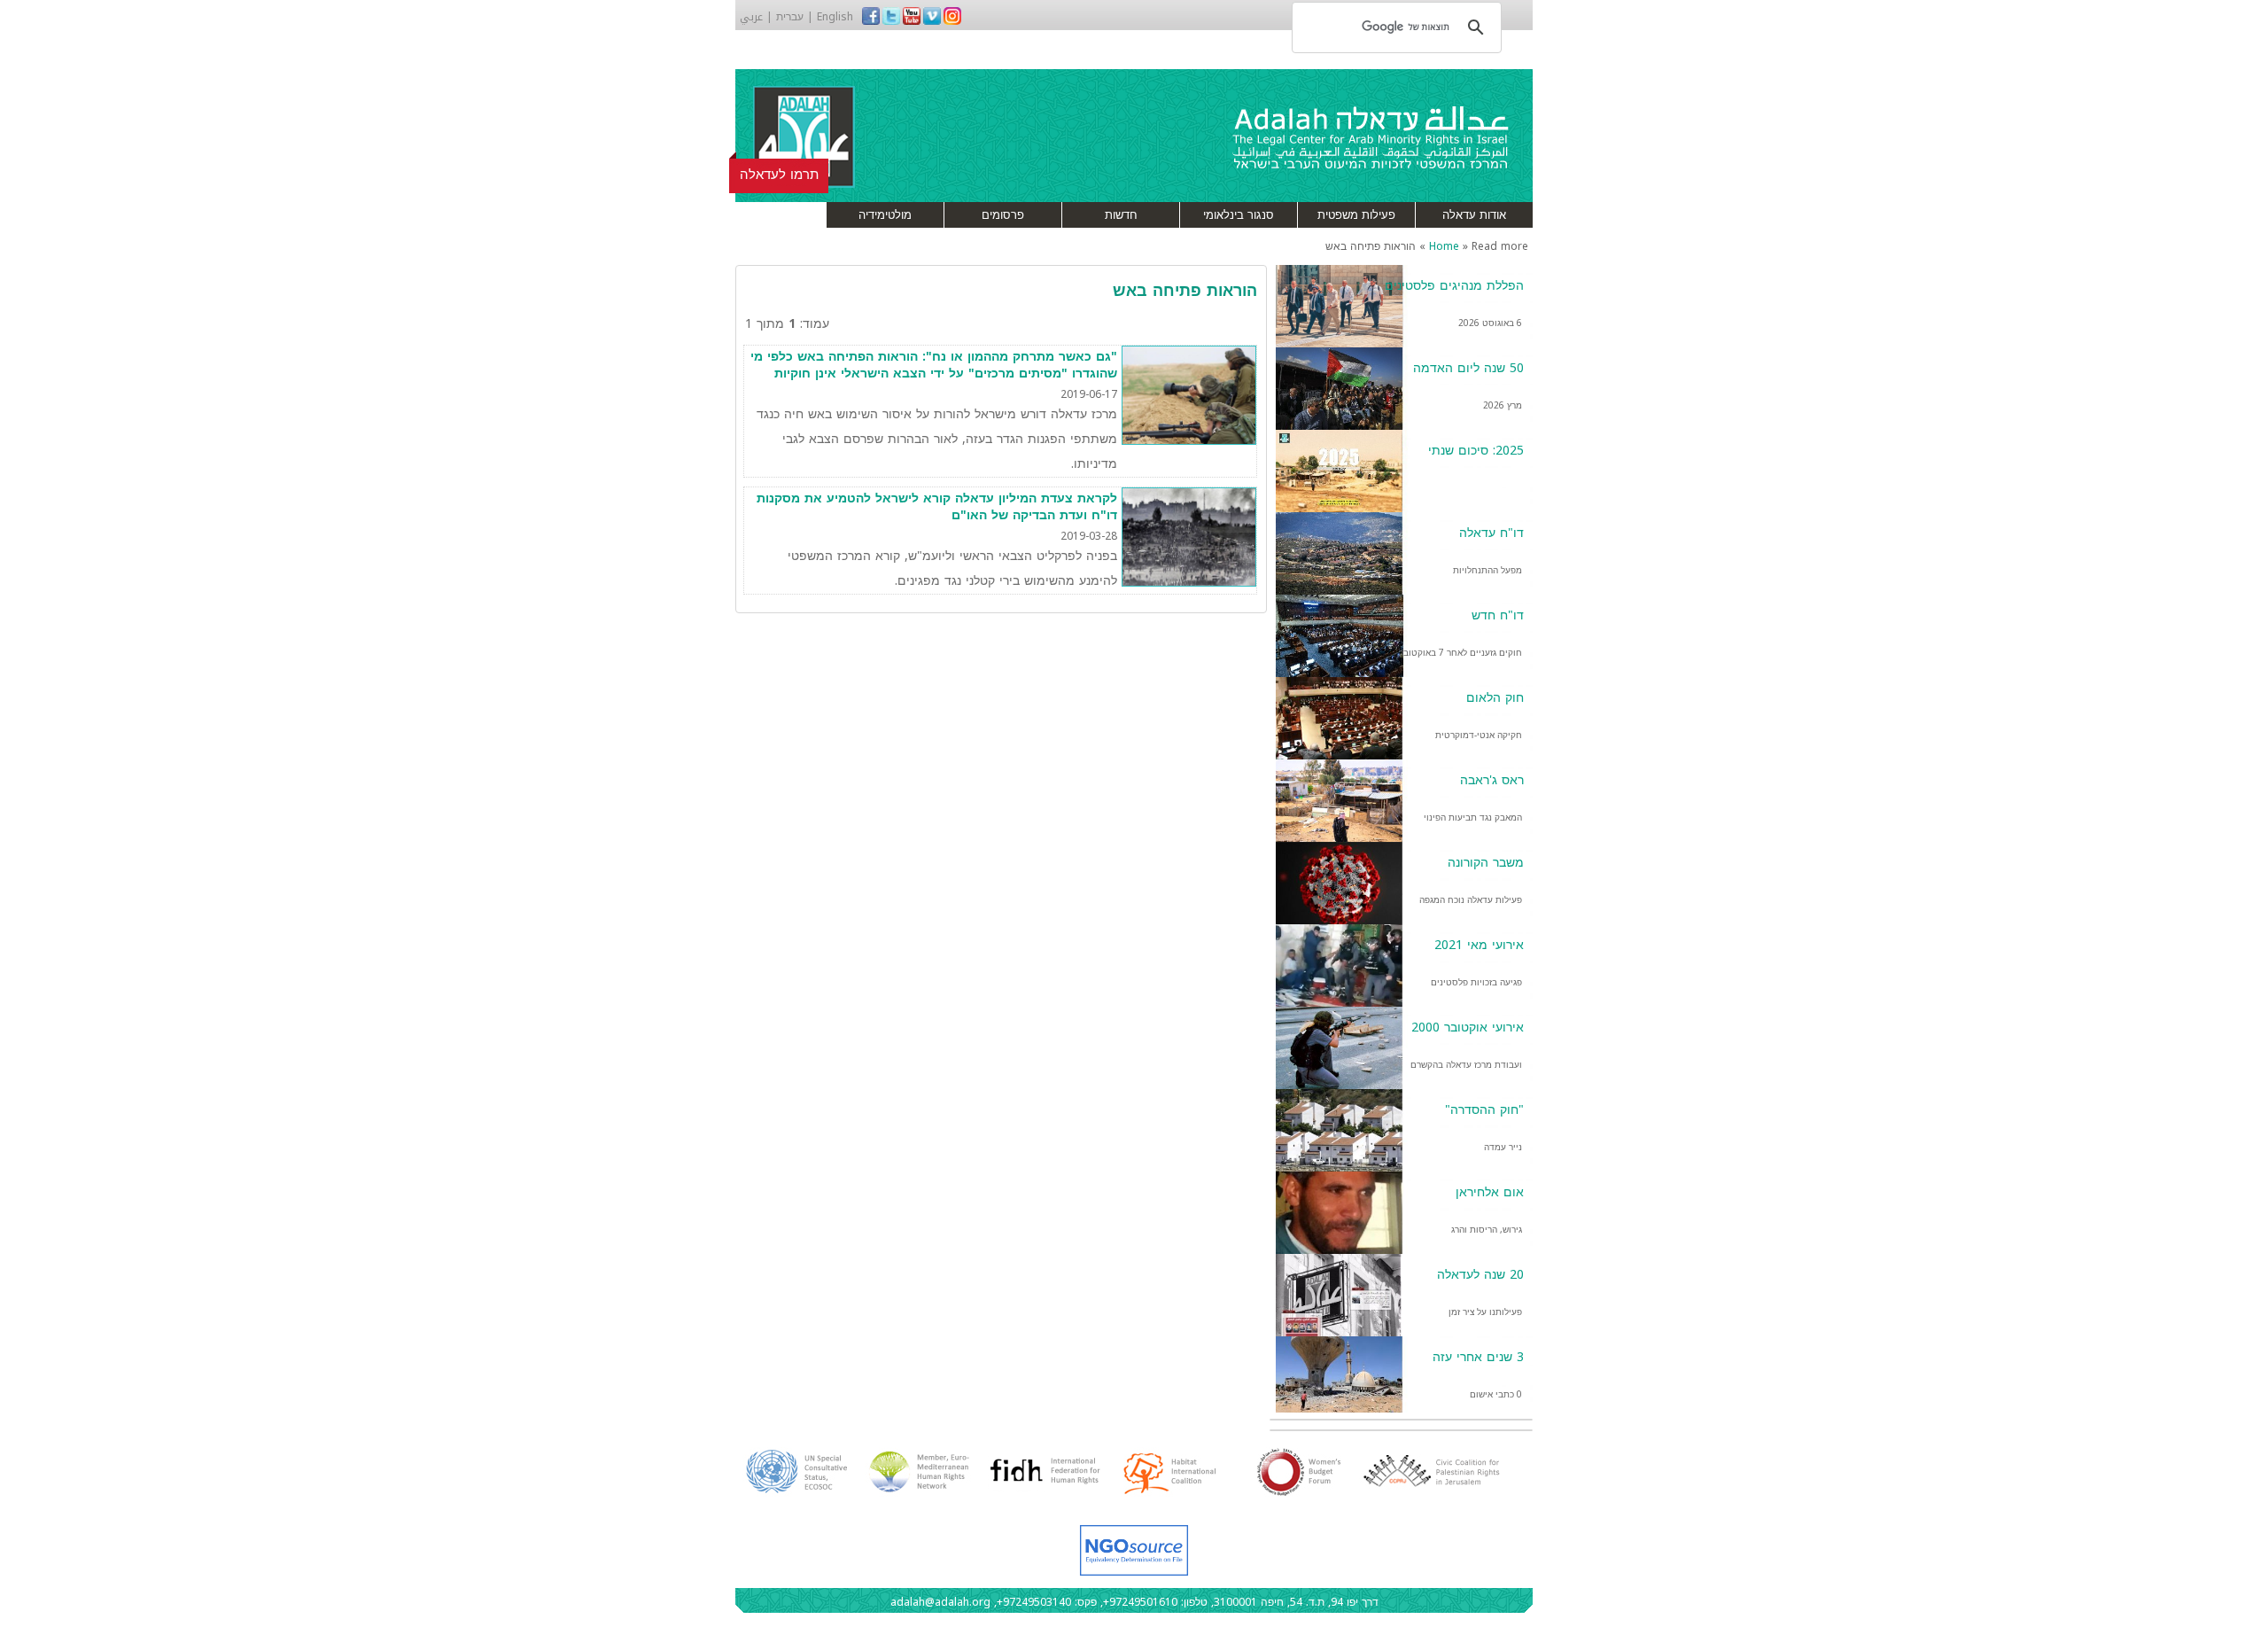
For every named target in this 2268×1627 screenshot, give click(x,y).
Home (1444, 246)
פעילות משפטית (1356, 215)
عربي (751, 17)
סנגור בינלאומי (1239, 215)
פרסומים (1003, 215)
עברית (790, 17)
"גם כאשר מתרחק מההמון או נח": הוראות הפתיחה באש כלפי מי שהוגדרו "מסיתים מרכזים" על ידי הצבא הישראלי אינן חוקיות (934, 366)
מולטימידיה (885, 215)
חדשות (1121, 215)
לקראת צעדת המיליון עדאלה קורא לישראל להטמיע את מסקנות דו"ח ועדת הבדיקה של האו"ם (937, 507)
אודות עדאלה (1474, 215)
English (835, 17)
